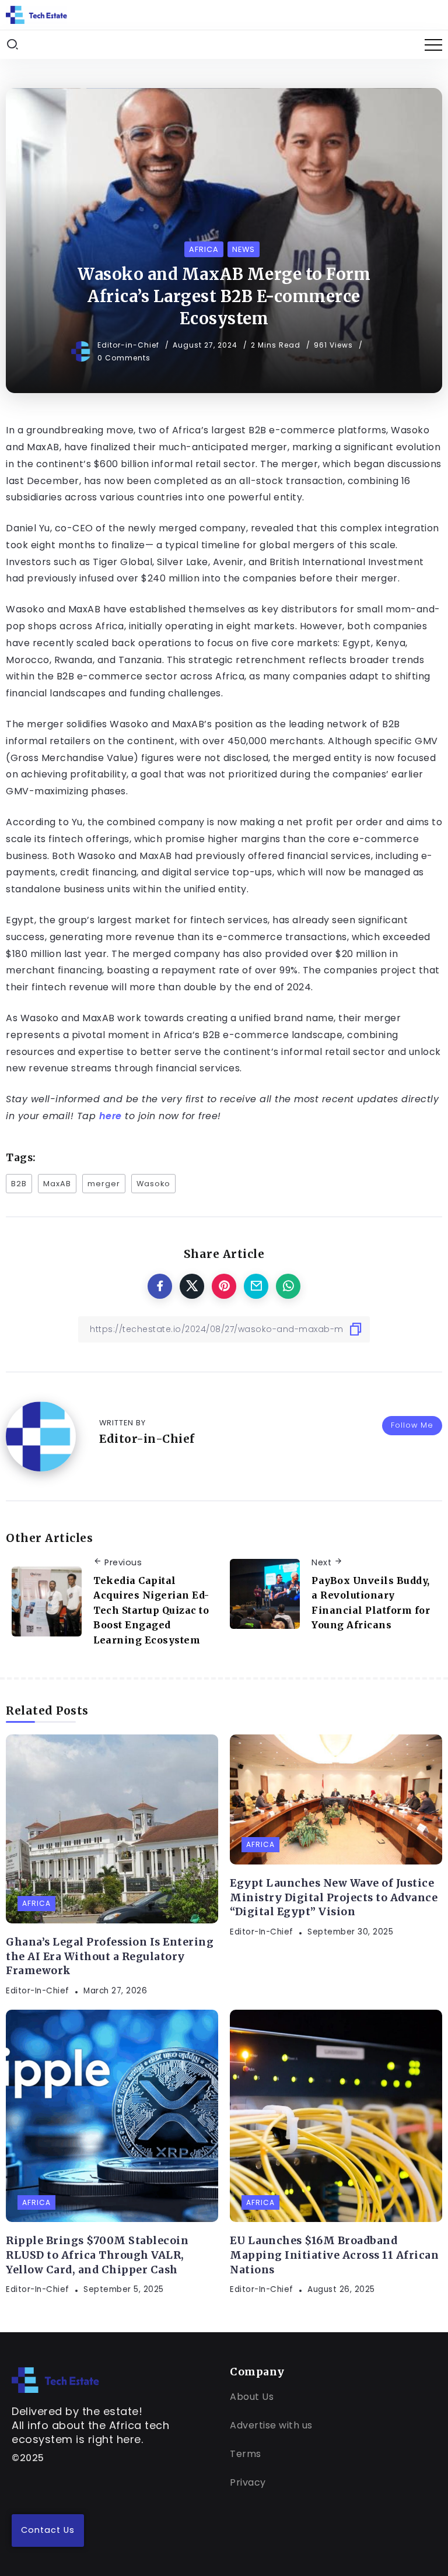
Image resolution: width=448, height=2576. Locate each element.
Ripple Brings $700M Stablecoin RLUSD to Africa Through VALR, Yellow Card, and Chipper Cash (97, 2255)
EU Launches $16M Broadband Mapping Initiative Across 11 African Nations (334, 2255)
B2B (19, 1184)
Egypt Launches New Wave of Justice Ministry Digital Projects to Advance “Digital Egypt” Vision (334, 1897)
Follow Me (412, 1425)
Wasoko (153, 1184)
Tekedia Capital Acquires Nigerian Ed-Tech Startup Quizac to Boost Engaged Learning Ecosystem (151, 1610)
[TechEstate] (55, 2379)
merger (104, 1184)
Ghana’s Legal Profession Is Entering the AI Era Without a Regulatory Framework (110, 1956)
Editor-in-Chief (129, 345)
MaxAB (57, 1184)
